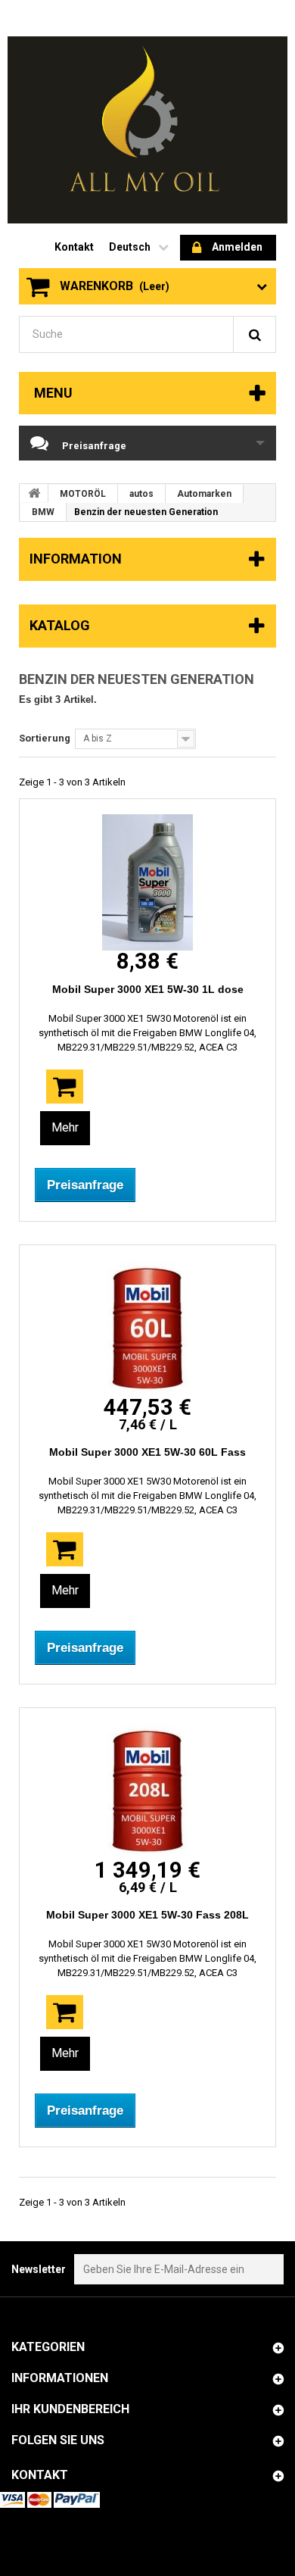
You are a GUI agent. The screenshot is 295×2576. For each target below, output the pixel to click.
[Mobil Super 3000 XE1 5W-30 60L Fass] (147, 1329)
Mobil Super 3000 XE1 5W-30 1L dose (148, 989)
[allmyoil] (147, 130)
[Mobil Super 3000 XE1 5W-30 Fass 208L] (147, 1791)
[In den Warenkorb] (65, 1087)
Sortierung (45, 738)
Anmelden (237, 247)
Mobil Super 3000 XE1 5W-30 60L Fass (147, 1452)
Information (76, 559)
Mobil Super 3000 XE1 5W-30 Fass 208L (147, 1915)
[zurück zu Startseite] (34, 493)
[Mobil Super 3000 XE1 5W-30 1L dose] (147, 882)
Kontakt (74, 247)
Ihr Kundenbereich (70, 2409)
